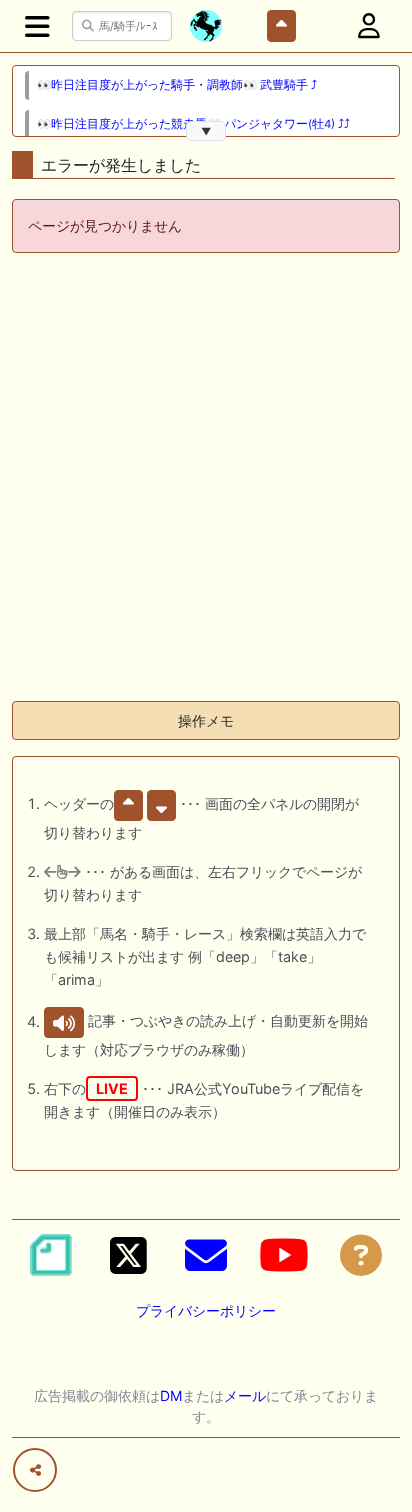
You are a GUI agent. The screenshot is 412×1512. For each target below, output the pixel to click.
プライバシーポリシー (206, 1310)
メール (245, 1395)
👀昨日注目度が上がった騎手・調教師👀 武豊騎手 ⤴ (177, 85)
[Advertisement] (206, 479)
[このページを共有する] (35, 1470)
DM (171, 1395)
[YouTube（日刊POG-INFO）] (284, 1255)
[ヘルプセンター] (361, 1255)
